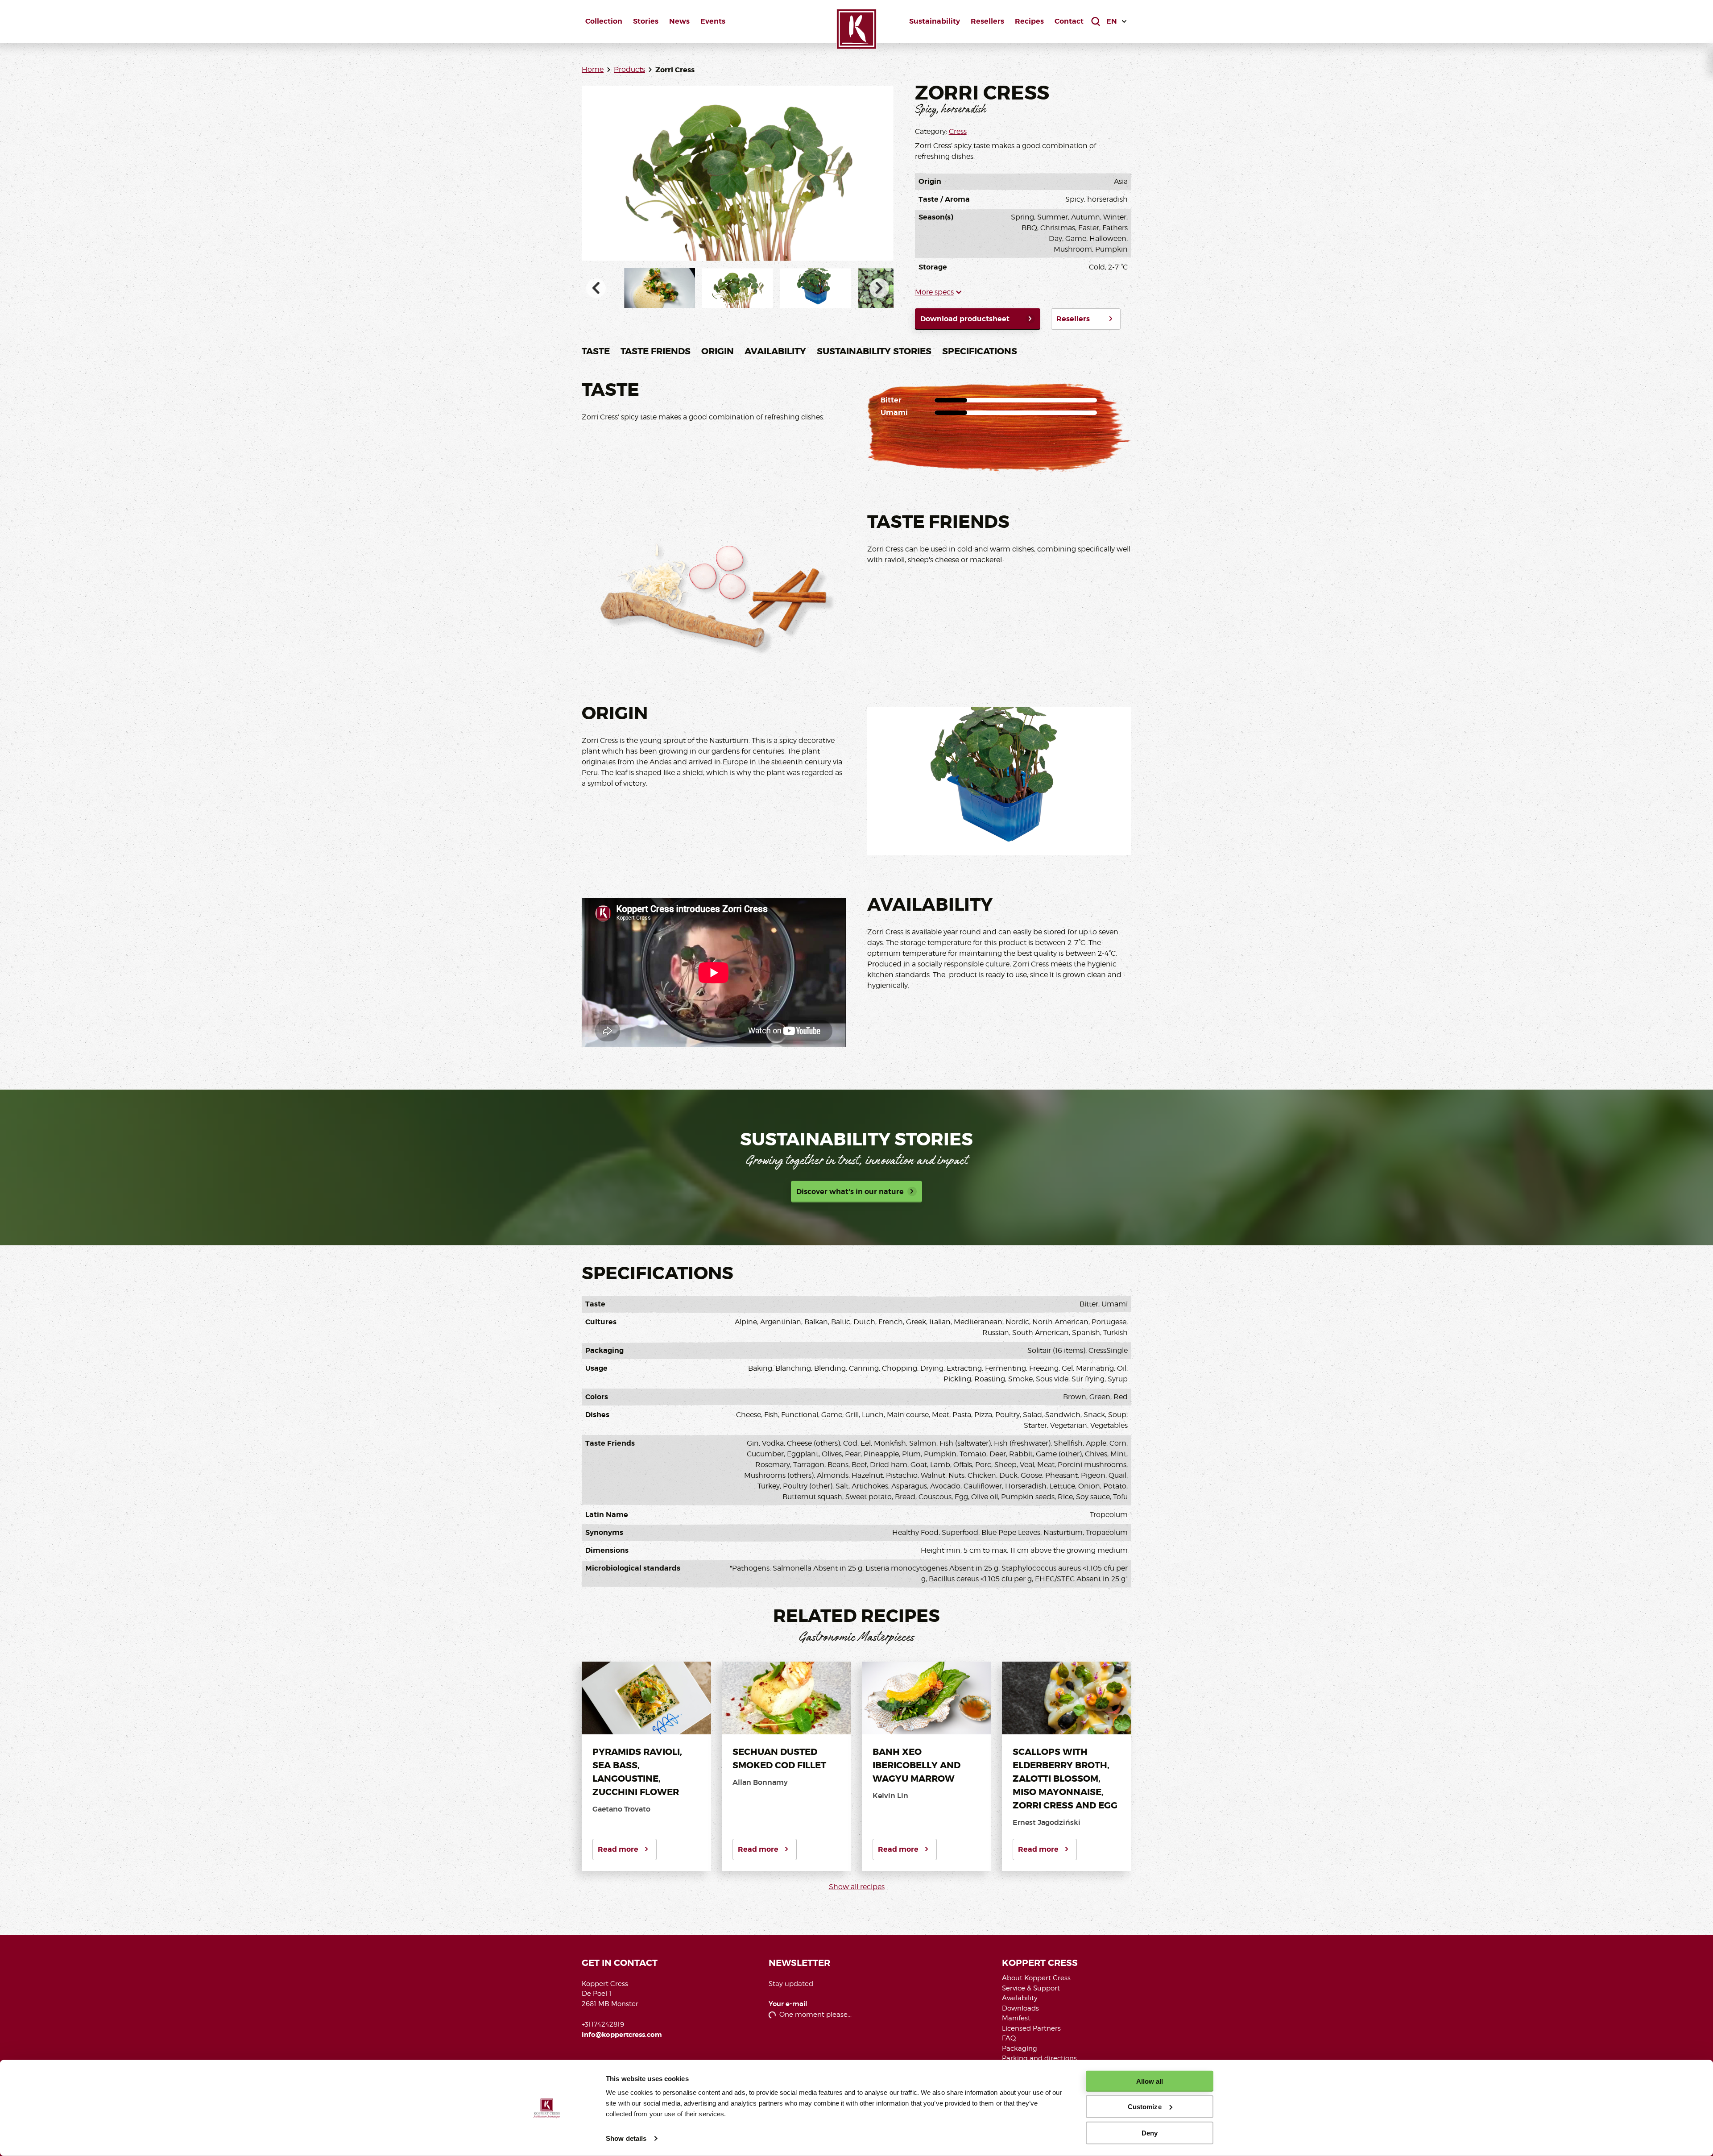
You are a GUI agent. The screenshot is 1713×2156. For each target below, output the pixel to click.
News (679, 21)
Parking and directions (1039, 2058)
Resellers (987, 21)
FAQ (1009, 2038)
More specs (934, 292)
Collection (604, 21)
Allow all (1150, 2081)
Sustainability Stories (874, 351)
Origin (718, 351)
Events (713, 21)
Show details (626, 2138)
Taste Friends (656, 351)
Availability (775, 351)
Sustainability (935, 21)
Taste (596, 351)
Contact (1069, 21)
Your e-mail (788, 2004)
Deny (1150, 2133)
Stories (646, 21)
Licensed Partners (1031, 2028)
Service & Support (1031, 1988)
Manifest (1016, 2018)
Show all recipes (857, 1887)
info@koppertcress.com (622, 2035)
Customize (1145, 2107)
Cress (958, 131)
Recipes (1029, 21)
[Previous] (596, 288)
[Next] (879, 288)
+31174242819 (603, 2024)
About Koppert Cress (1036, 1978)
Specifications (980, 351)
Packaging (1020, 2048)
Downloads (1020, 2008)
